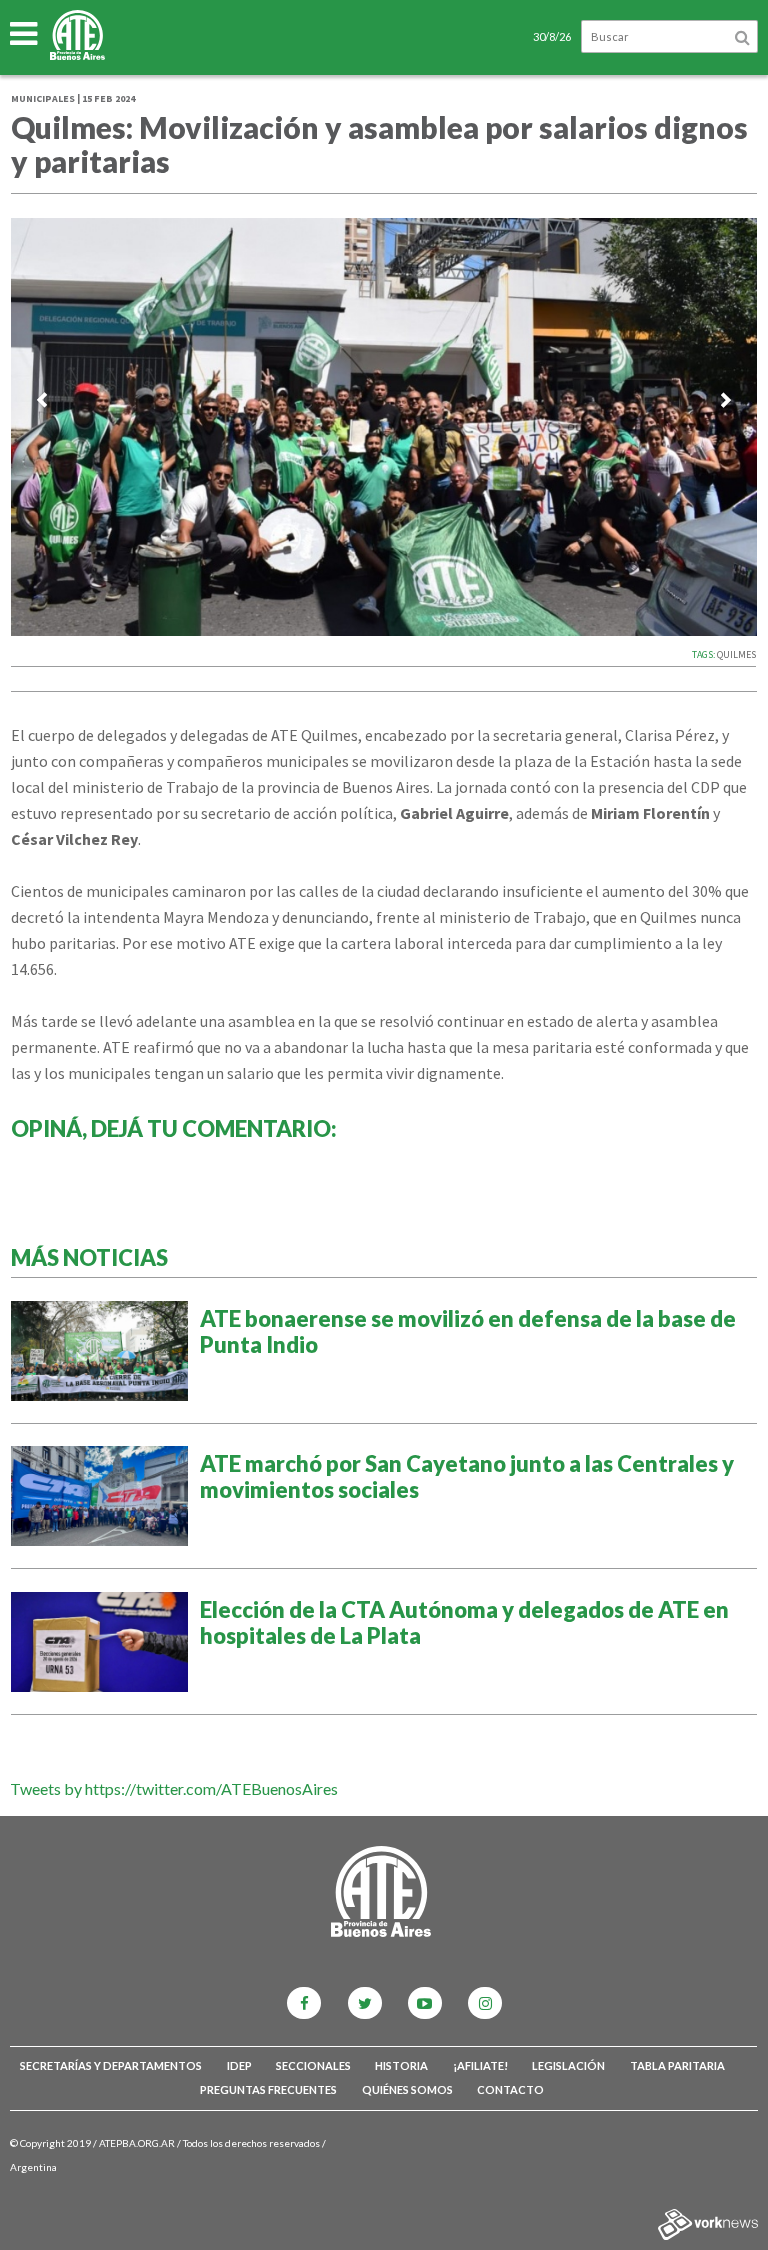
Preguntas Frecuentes (268, 2089)
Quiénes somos (407, 2089)
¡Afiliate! (480, 2065)
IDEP (239, 2065)
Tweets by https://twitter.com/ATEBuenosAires (174, 1788)
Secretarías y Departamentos (111, 2065)
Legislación (568, 2065)
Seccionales (313, 2065)
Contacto (510, 2089)
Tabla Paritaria (677, 2065)
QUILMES (736, 654)
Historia (401, 2065)
